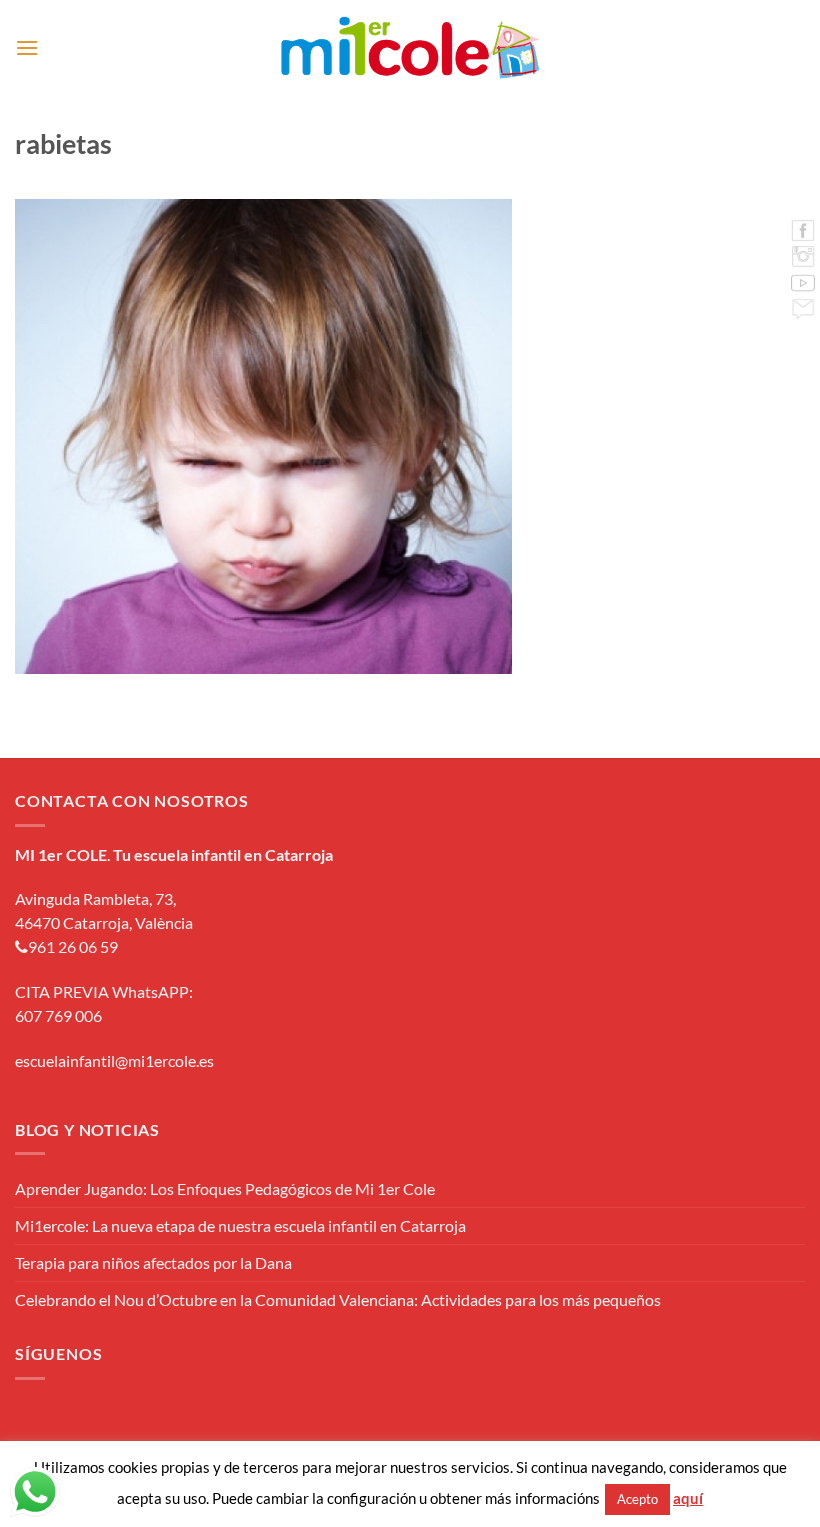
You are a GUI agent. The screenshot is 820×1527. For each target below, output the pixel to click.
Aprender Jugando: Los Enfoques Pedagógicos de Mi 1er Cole (225, 1188)
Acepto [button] (637, 1499)
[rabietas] (263, 434)
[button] (27, 47)
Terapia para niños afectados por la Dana (153, 1262)
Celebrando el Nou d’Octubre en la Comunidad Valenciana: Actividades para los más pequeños (338, 1299)
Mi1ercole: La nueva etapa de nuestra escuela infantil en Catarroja (240, 1225)
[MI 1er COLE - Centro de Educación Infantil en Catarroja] (410, 48)
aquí (688, 1498)
